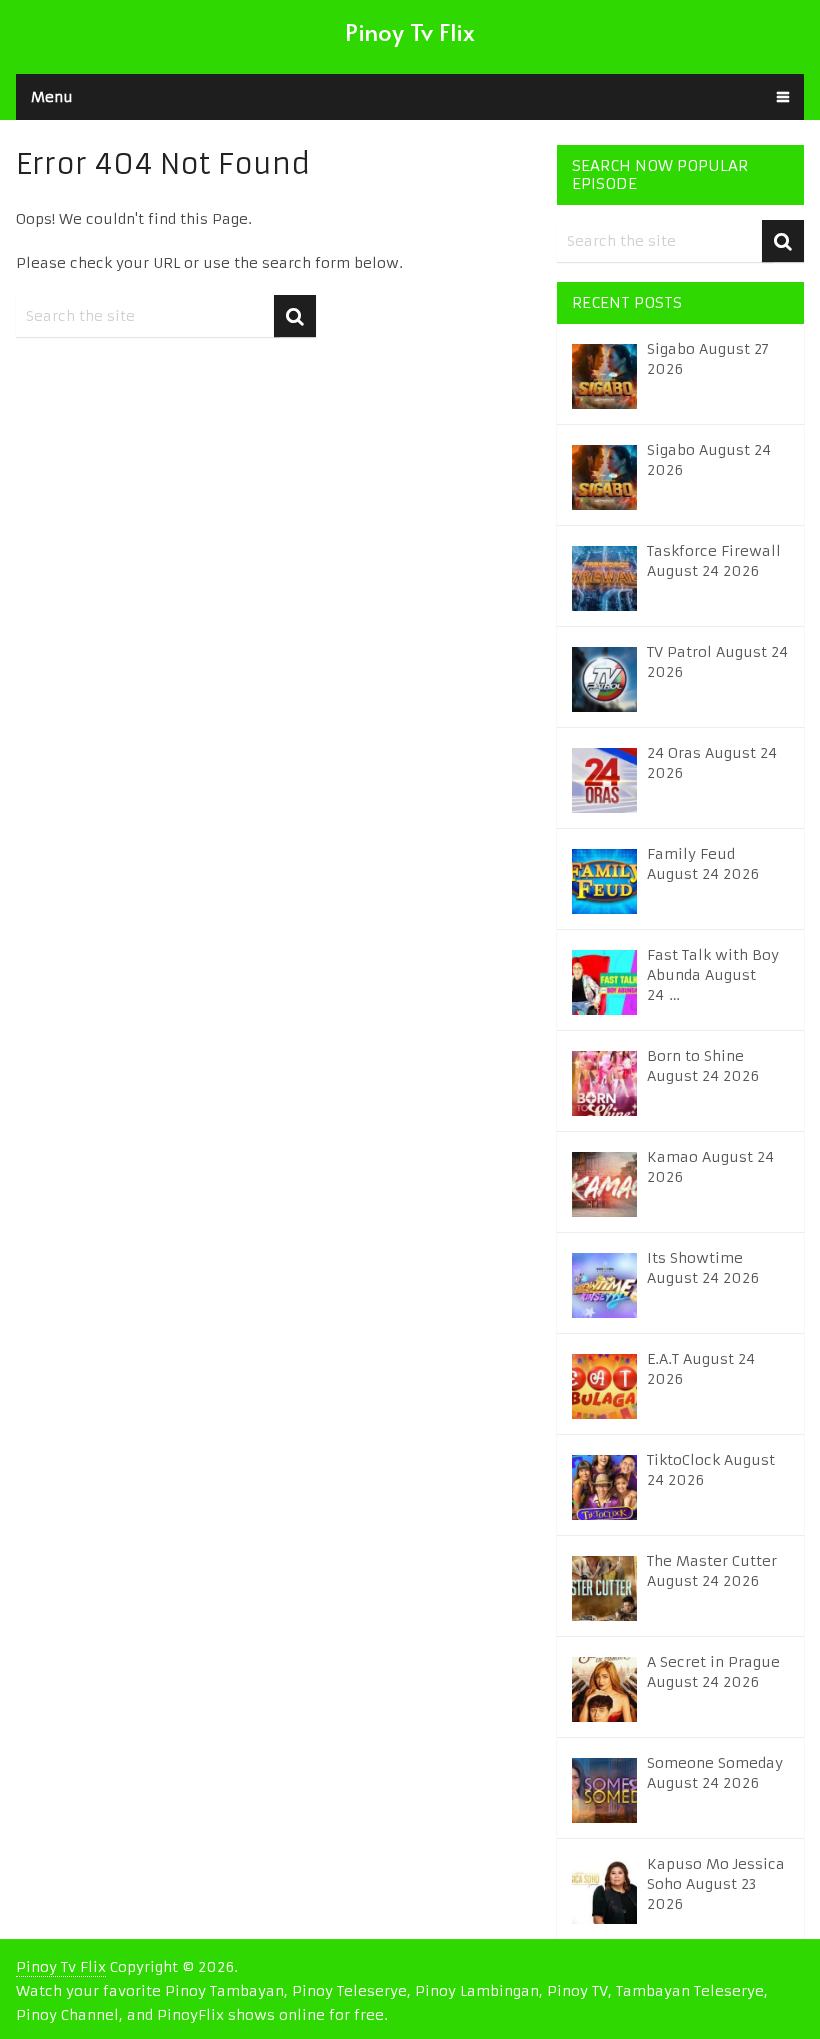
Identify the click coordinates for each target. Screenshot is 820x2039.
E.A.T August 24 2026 (701, 1369)
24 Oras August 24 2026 (712, 763)
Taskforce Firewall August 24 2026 (714, 561)
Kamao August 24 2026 (710, 1167)
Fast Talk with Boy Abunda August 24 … (713, 975)
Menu (52, 97)
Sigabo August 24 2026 (709, 460)
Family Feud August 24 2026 (703, 864)
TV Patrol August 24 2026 (717, 662)
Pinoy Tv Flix (410, 31)
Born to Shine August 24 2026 (703, 1066)
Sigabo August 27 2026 (708, 359)
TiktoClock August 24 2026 (711, 1470)
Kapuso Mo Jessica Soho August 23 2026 (716, 1884)
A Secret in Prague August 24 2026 (713, 1672)
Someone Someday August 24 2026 (715, 1773)
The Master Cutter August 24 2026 (712, 1571)
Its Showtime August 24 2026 (703, 1268)
